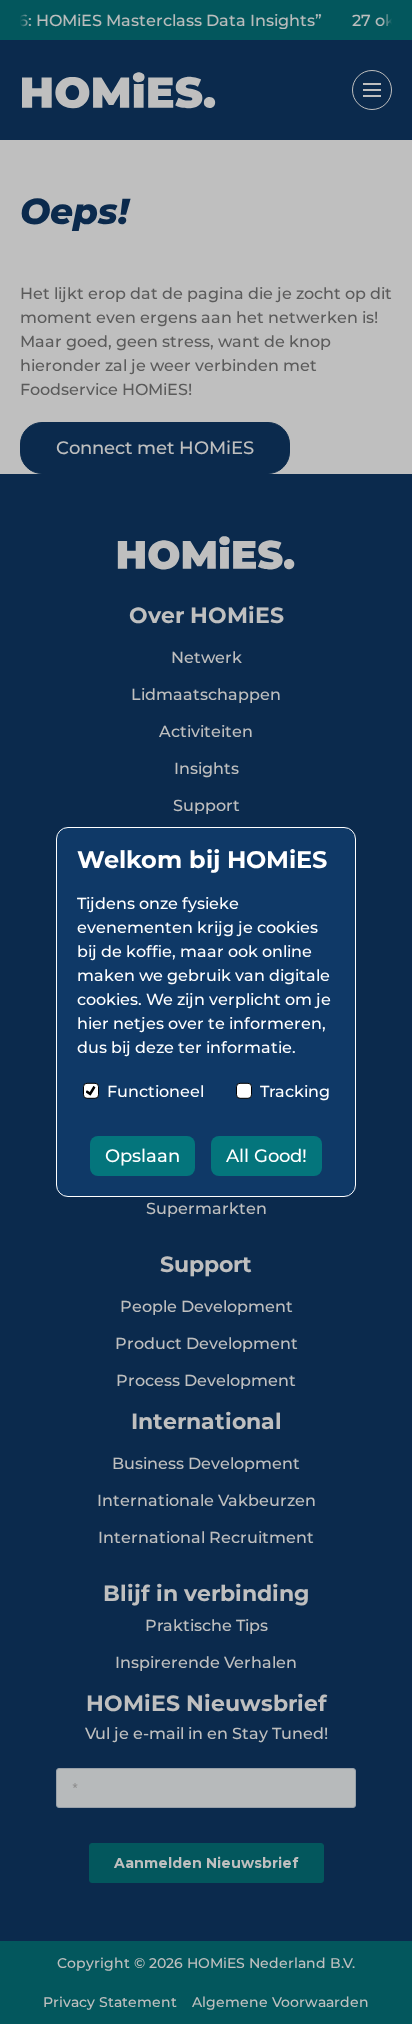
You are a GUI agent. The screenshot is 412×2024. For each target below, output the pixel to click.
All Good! (266, 1156)
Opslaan (142, 1156)
